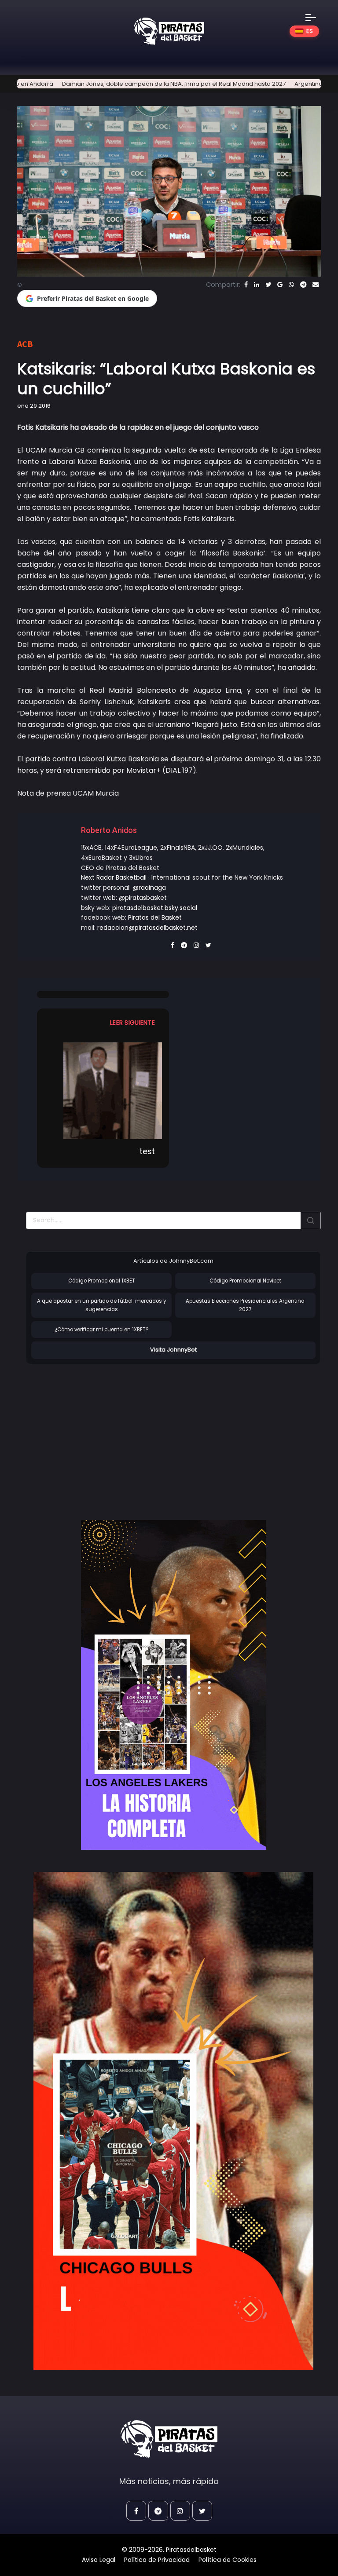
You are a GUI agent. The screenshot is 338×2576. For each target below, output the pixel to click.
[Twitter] (268, 285)
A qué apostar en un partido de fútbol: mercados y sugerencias (101, 1305)
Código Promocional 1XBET (102, 1281)
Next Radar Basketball (114, 877)
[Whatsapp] (291, 285)
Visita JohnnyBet (173, 1350)
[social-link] (136, 2511)
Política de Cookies (228, 2560)
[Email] (316, 285)
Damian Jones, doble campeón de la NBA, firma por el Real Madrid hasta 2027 (125, 84)
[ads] (173, 1685)
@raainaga (149, 888)
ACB (25, 344)
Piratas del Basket (155, 917)
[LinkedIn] (257, 285)
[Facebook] (246, 285)
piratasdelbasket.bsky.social (155, 908)
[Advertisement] (100, 1433)
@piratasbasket (143, 898)
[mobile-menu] (316, 18)
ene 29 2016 (34, 406)
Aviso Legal (99, 2560)
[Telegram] (303, 285)
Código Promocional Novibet (245, 1281)
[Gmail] (280, 285)
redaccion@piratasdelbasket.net (147, 928)
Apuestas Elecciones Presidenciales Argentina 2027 (245, 1305)
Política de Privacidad (157, 2560)
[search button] (311, 1220)
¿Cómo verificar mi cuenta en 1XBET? (101, 1330)
